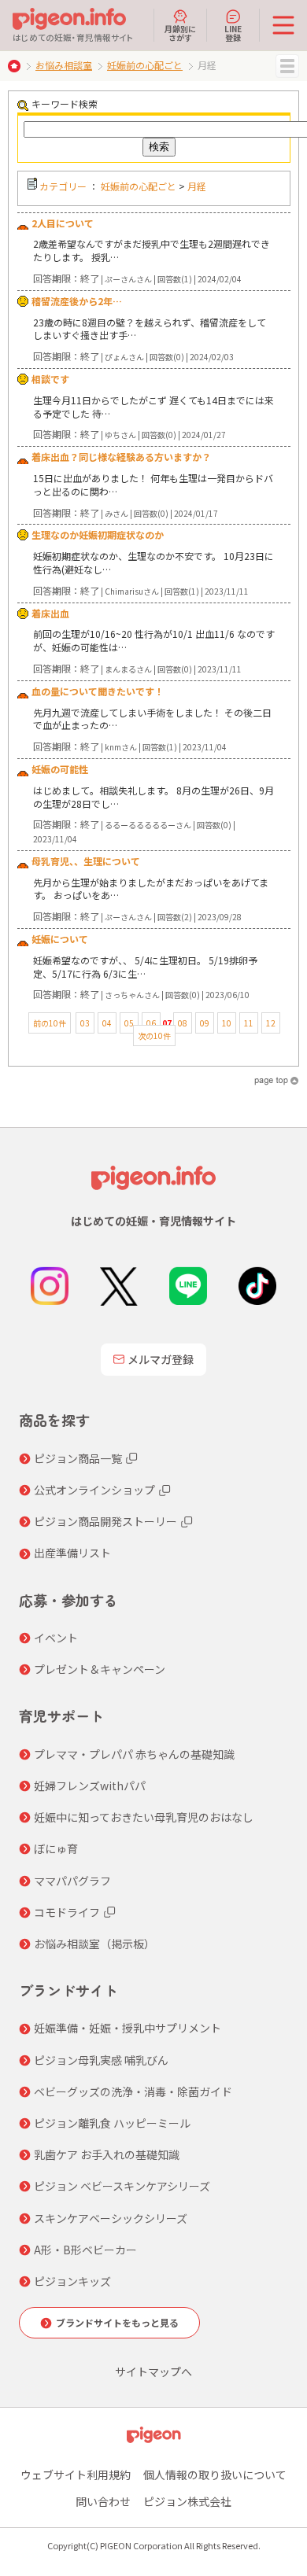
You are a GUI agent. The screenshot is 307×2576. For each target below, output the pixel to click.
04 (107, 1023)
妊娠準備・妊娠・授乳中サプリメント (128, 2028)
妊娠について (60, 939)
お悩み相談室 (64, 65)
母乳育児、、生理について (86, 861)
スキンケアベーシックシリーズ (111, 2218)
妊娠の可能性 (60, 769)
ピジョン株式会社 (187, 2501)
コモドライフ (67, 1912)
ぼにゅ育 (56, 1848)
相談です (50, 379)
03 (85, 1023)
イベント (56, 1638)
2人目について (63, 223)
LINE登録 (233, 32)
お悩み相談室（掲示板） (94, 1944)
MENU (287, 66)
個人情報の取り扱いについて (215, 2475)
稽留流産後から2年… (77, 301)
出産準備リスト (72, 1553)
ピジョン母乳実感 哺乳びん (101, 2060)
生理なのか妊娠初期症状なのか (98, 534)
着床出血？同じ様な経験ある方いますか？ (121, 457)
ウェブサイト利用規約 (76, 2475)
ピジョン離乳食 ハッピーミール (112, 2123)
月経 (197, 186)
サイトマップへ (153, 2371)
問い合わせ (103, 2501)
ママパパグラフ (72, 1881)
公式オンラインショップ (94, 1490)
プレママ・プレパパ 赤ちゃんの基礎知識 (134, 1754)
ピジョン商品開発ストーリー (105, 1521)
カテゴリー (63, 186)
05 (129, 1023)
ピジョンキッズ (72, 2281)
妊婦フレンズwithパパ (90, 1786)
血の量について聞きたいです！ (98, 691)
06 (151, 1023)
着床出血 (50, 613)
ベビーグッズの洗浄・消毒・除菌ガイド (133, 2091)
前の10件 (50, 1023)
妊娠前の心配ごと (145, 65)
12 (271, 1023)
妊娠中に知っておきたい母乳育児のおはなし (144, 1817)
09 (205, 1023)
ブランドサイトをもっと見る (117, 2322)
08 (183, 1023)
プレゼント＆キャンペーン (100, 1669)
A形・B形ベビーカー (85, 2250)
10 (227, 1023)
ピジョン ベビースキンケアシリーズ (122, 2186)
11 (249, 1023)
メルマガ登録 (161, 1359)
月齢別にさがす (180, 32)
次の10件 (154, 1036)
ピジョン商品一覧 (78, 1458)
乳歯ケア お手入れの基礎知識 (107, 2154)
